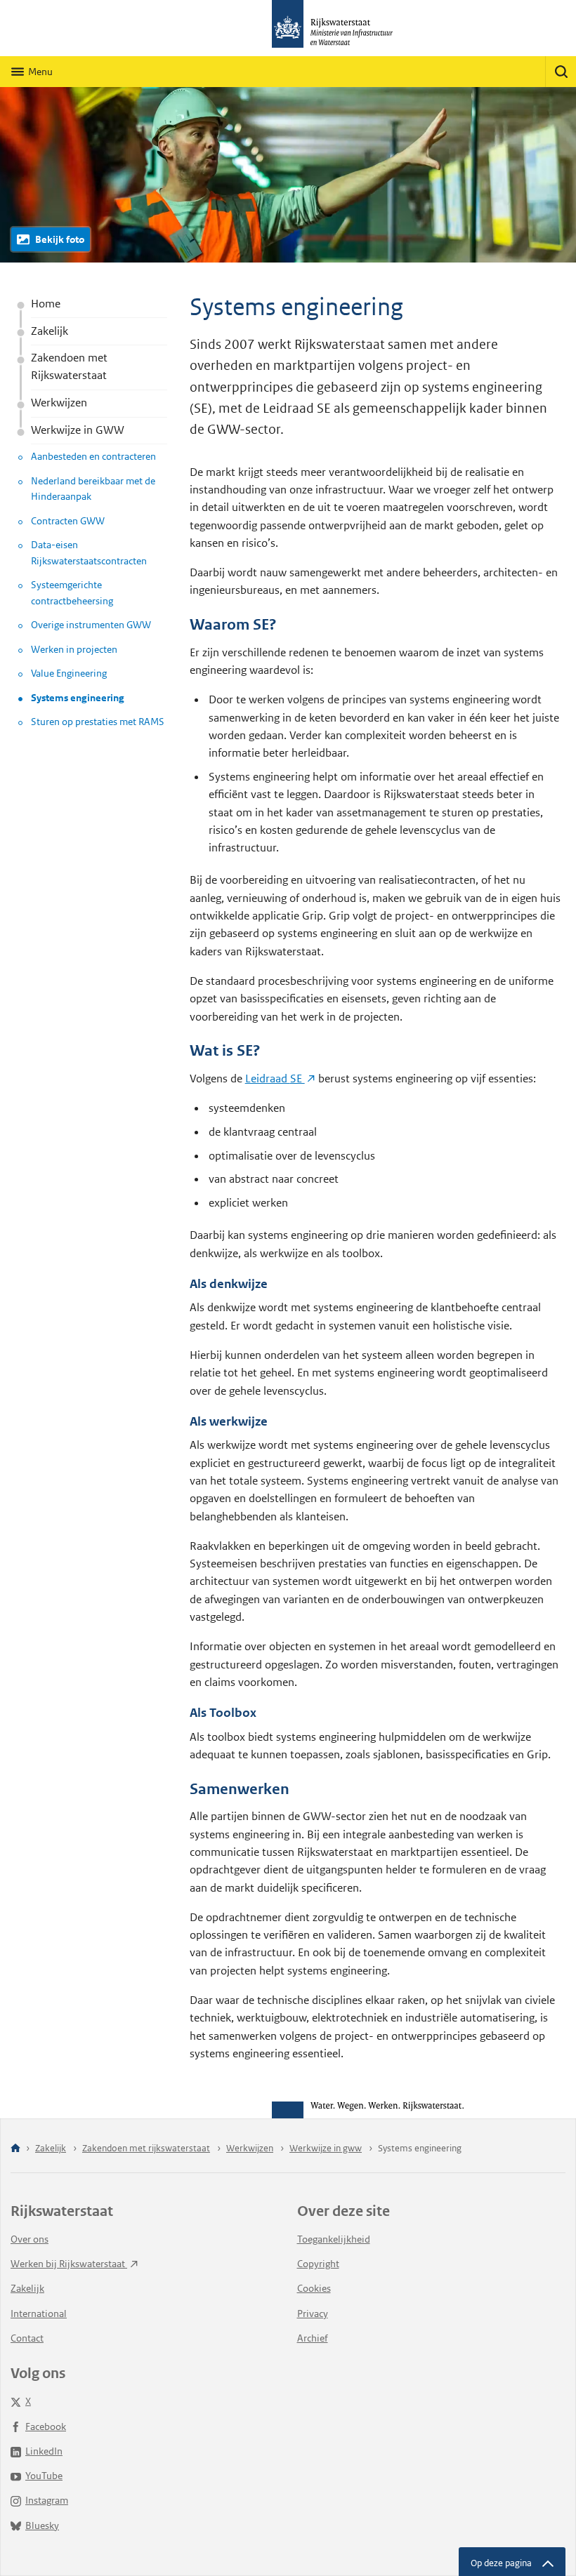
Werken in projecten (74, 649)
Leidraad (275, 1078)
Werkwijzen (59, 403)
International (39, 2313)
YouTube (44, 2476)
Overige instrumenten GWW (91, 625)
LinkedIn (44, 2451)
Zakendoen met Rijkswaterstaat (69, 366)
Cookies (314, 2288)
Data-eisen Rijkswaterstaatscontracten (89, 553)
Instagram (47, 2500)
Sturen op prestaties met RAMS (98, 722)
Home (46, 304)
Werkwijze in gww (326, 2148)
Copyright (318, 2264)
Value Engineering (69, 673)
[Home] (15, 2149)
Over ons (30, 2239)
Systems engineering (78, 698)
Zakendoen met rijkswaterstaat (146, 2148)
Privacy (313, 2313)
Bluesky (42, 2525)
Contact (27, 2338)
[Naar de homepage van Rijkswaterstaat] (288, 28)
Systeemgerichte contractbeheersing (72, 593)
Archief (313, 2338)
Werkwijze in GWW (78, 430)
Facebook (46, 2426)
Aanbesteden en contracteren (93, 456)
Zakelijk (50, 331)
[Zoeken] (561, 72)
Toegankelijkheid (334, 2239)
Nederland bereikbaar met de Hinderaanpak (93, 489)
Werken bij (69, 2264)
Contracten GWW (68, 521)
